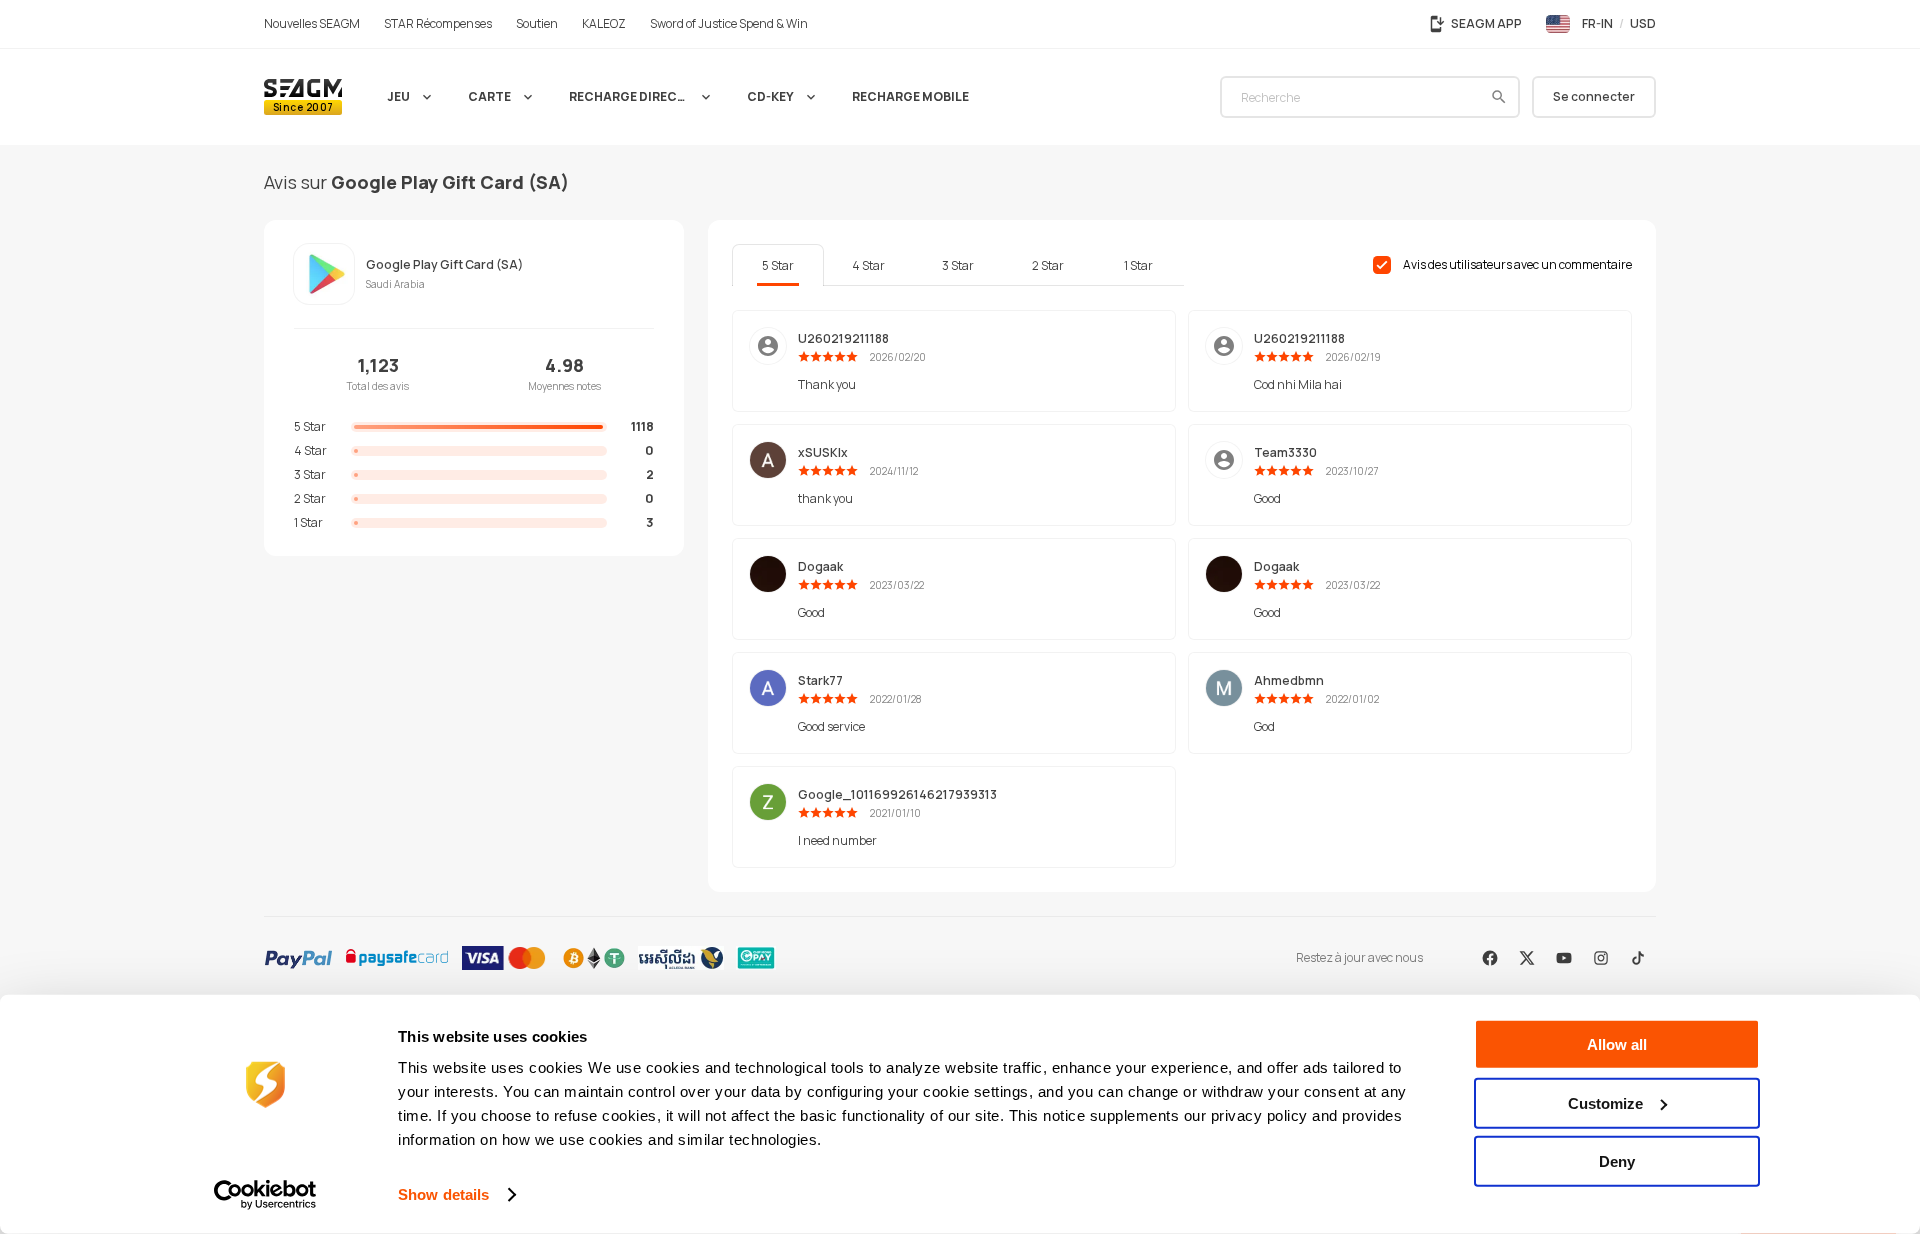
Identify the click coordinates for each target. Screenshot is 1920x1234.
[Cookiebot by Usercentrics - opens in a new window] (265, 1195)
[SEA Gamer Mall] (303, 97)
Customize (1605, 1102)
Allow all (1617, 1044)
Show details (443, 1194)
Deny (1617, 1161)
